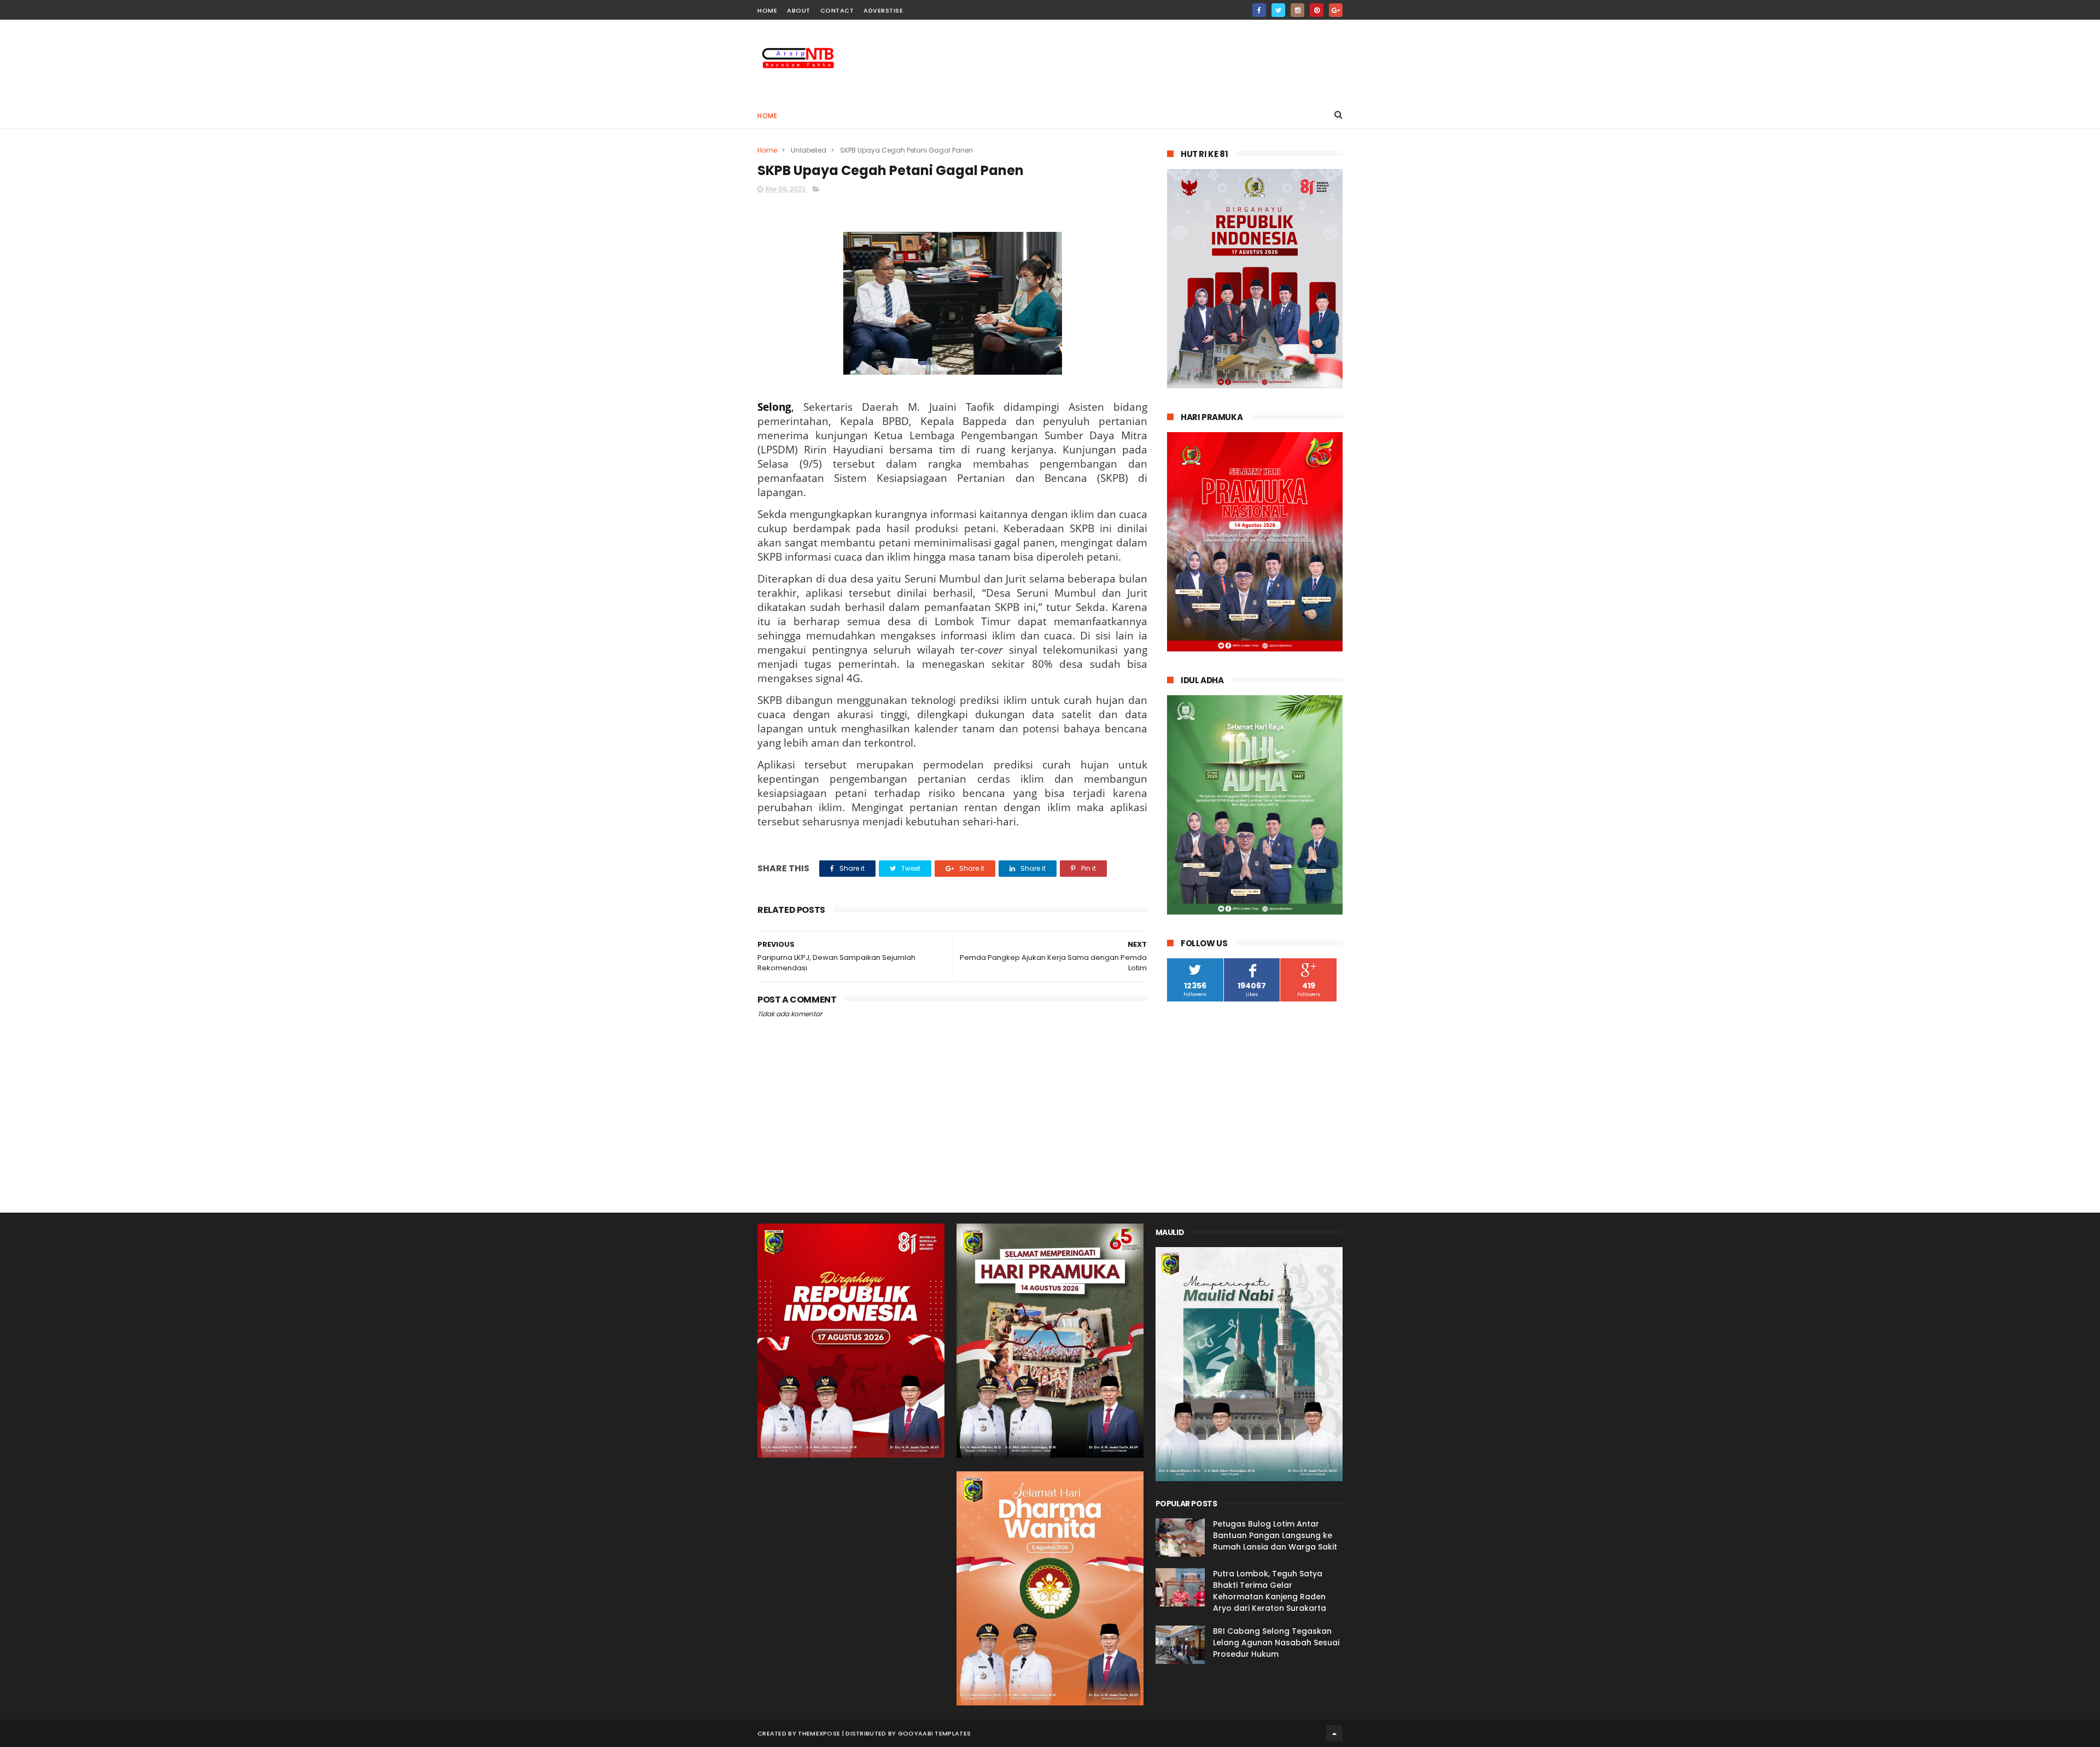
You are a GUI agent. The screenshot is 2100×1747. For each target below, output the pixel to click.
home (767, 10)
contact (837, 10)
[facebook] (1259, 10)
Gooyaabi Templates (934, 1733)
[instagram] (1297, 10)
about (799, 10)
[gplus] (1336, 10)
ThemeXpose (819, 1733)
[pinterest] (1317, 10)
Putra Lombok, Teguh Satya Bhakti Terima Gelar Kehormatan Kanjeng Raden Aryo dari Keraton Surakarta (1270, 1591)
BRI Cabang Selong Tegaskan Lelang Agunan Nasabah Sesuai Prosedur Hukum (1276, 1643)
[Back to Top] (1334, 1733)
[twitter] (1278, 10)
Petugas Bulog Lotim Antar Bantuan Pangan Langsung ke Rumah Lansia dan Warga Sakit (1275, 1535)
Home (767, 116)
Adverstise (883, 10)
